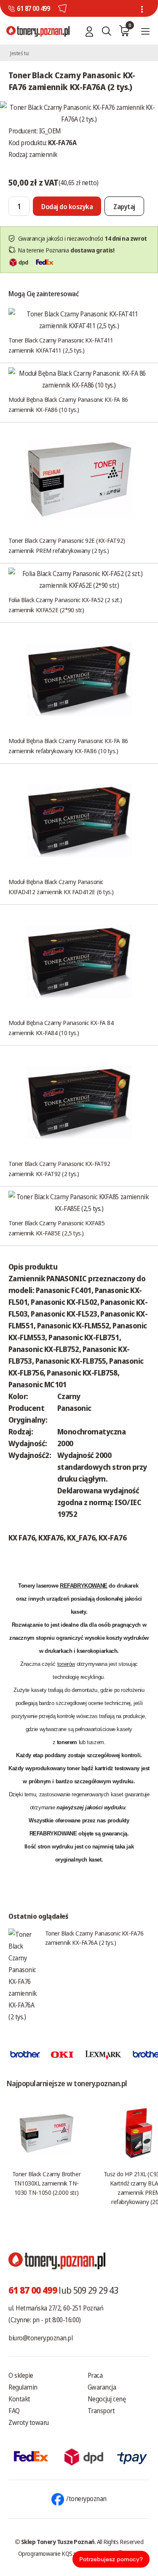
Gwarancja (102, 2387)
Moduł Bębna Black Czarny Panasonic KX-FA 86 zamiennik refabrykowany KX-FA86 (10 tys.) (68, 746)
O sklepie (21, 2375)
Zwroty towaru (29, 2422)
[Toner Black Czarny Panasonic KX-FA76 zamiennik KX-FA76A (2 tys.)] (79, 112)
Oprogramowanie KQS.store (52, 2553)
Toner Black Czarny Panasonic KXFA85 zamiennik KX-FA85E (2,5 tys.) (56, 1228)
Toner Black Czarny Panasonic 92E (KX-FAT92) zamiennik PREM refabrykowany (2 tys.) (67, 545)
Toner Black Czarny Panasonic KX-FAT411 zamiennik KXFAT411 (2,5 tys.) (61, 345)
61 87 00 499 (33, 8)
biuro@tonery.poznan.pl (40, 2338)
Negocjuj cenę (107, 2399)
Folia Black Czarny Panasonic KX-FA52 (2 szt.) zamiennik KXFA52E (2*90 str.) (65, 605)
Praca (95, 2375)
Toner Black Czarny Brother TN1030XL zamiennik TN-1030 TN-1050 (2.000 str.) (46, 2183)
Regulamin (23, 2387)
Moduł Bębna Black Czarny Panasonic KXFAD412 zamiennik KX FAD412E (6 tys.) (61, 887)
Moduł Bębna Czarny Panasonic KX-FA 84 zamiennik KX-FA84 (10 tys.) (61, 1028)
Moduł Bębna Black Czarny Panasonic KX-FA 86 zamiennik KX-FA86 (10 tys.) (68, 404)
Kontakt (19, 2399)
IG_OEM (50, 131)
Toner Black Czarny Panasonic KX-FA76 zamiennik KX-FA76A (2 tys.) (94, 1938)
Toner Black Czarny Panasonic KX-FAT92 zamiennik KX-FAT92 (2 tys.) (59, 1168)
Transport (101, 2411)
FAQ (14, 2411)
